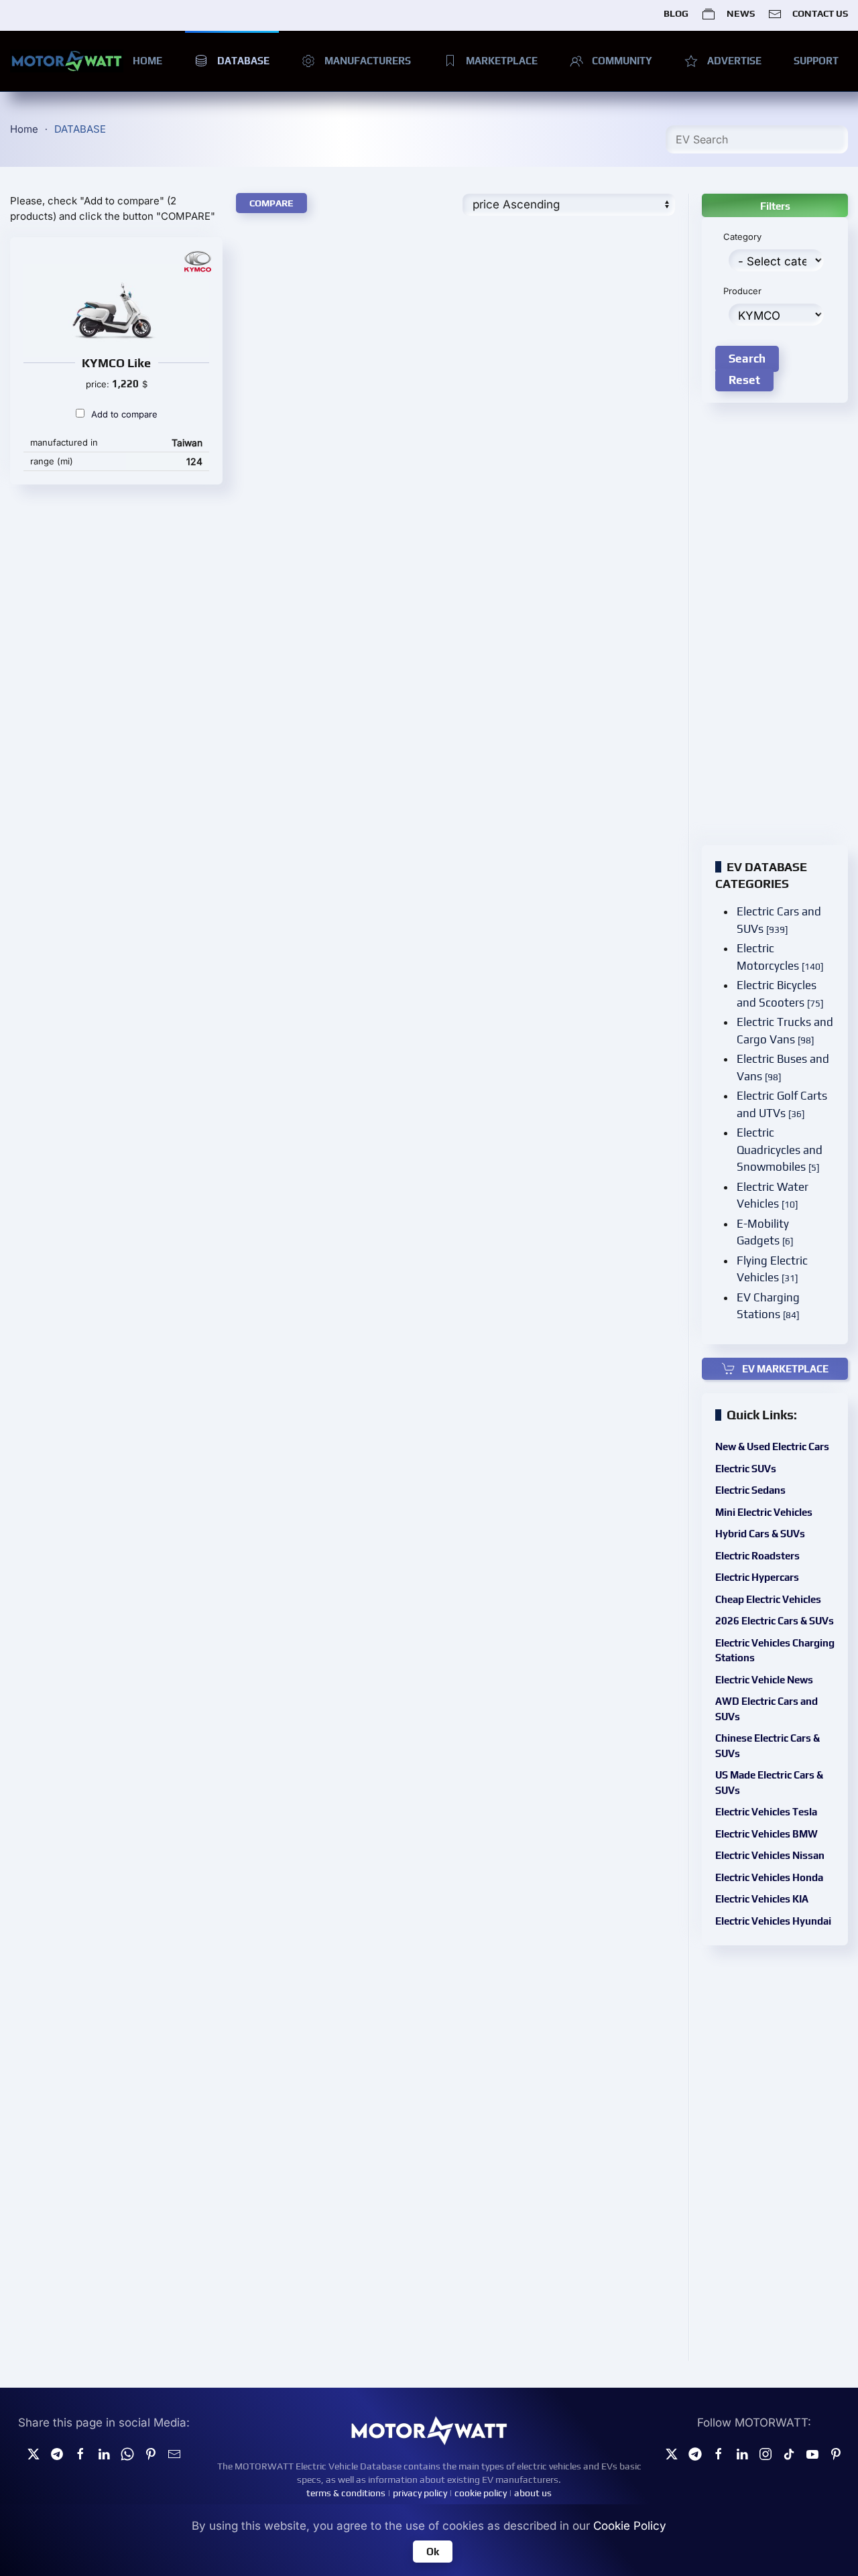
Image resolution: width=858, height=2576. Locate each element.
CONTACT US (820, 13)
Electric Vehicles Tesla (766, 1812)
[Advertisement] (412, 592)
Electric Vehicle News (764, 1680)
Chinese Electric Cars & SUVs (768, 1746)
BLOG (676, 13)
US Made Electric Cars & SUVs (769, 1783)
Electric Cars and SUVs (779, 920)
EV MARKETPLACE (785, 1369)
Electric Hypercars (757, 1577)
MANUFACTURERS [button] (368, 61)
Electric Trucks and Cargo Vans (785, 1031)
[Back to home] (67, 61)
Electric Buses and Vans (783, 1068)
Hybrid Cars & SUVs (760, 1534)
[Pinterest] (151, 2453)
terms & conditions (346, 2493)
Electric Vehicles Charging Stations (775, 1651)
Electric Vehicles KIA (762, 1899)
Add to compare (124, 414)
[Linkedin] (104, 2453)
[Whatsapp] (127, 2453)
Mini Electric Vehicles (764, 1512)
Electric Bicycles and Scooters (780, 994)
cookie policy (481, 2493)
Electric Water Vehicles (773, 1196)
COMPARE (271, 203)
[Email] (174, 2453)
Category (742, 237)
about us (533, 2493)
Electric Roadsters (757, 1556)
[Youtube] (812, 2453)
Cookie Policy (630, 2526)
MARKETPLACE (502, 61)
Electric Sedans (750, 1490)
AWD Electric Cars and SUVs (767, 1709)
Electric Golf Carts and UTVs (782, 1104)
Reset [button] (744, 380)
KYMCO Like (116, 363)
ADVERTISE (734, 61)
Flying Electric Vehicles (772, 1269)
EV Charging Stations (768, 1306)
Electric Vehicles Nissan (770, 1855)
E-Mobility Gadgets (765, 1232)
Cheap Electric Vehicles (768, 1599)
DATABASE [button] (243, 61)
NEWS (740, 13)
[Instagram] (765, 2453)
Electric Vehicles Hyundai (773, 1921)
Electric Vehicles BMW (767, 1834)
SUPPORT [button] (816, 61)
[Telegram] (57, 2453)
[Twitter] (34, 2453)
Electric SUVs (746, 1469)
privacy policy (420, 2493)
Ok (433, 2552)
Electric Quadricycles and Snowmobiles (780, 1150)
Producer (742, 291)
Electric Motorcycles (780, 957)
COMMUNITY (622, 61)
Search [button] (747, 359)
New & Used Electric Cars (772, 1446)
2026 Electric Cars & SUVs (775, 1621)
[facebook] (80, 2453)
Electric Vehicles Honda (769, 1877)
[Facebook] (719, 2453)
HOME (147, 61)
